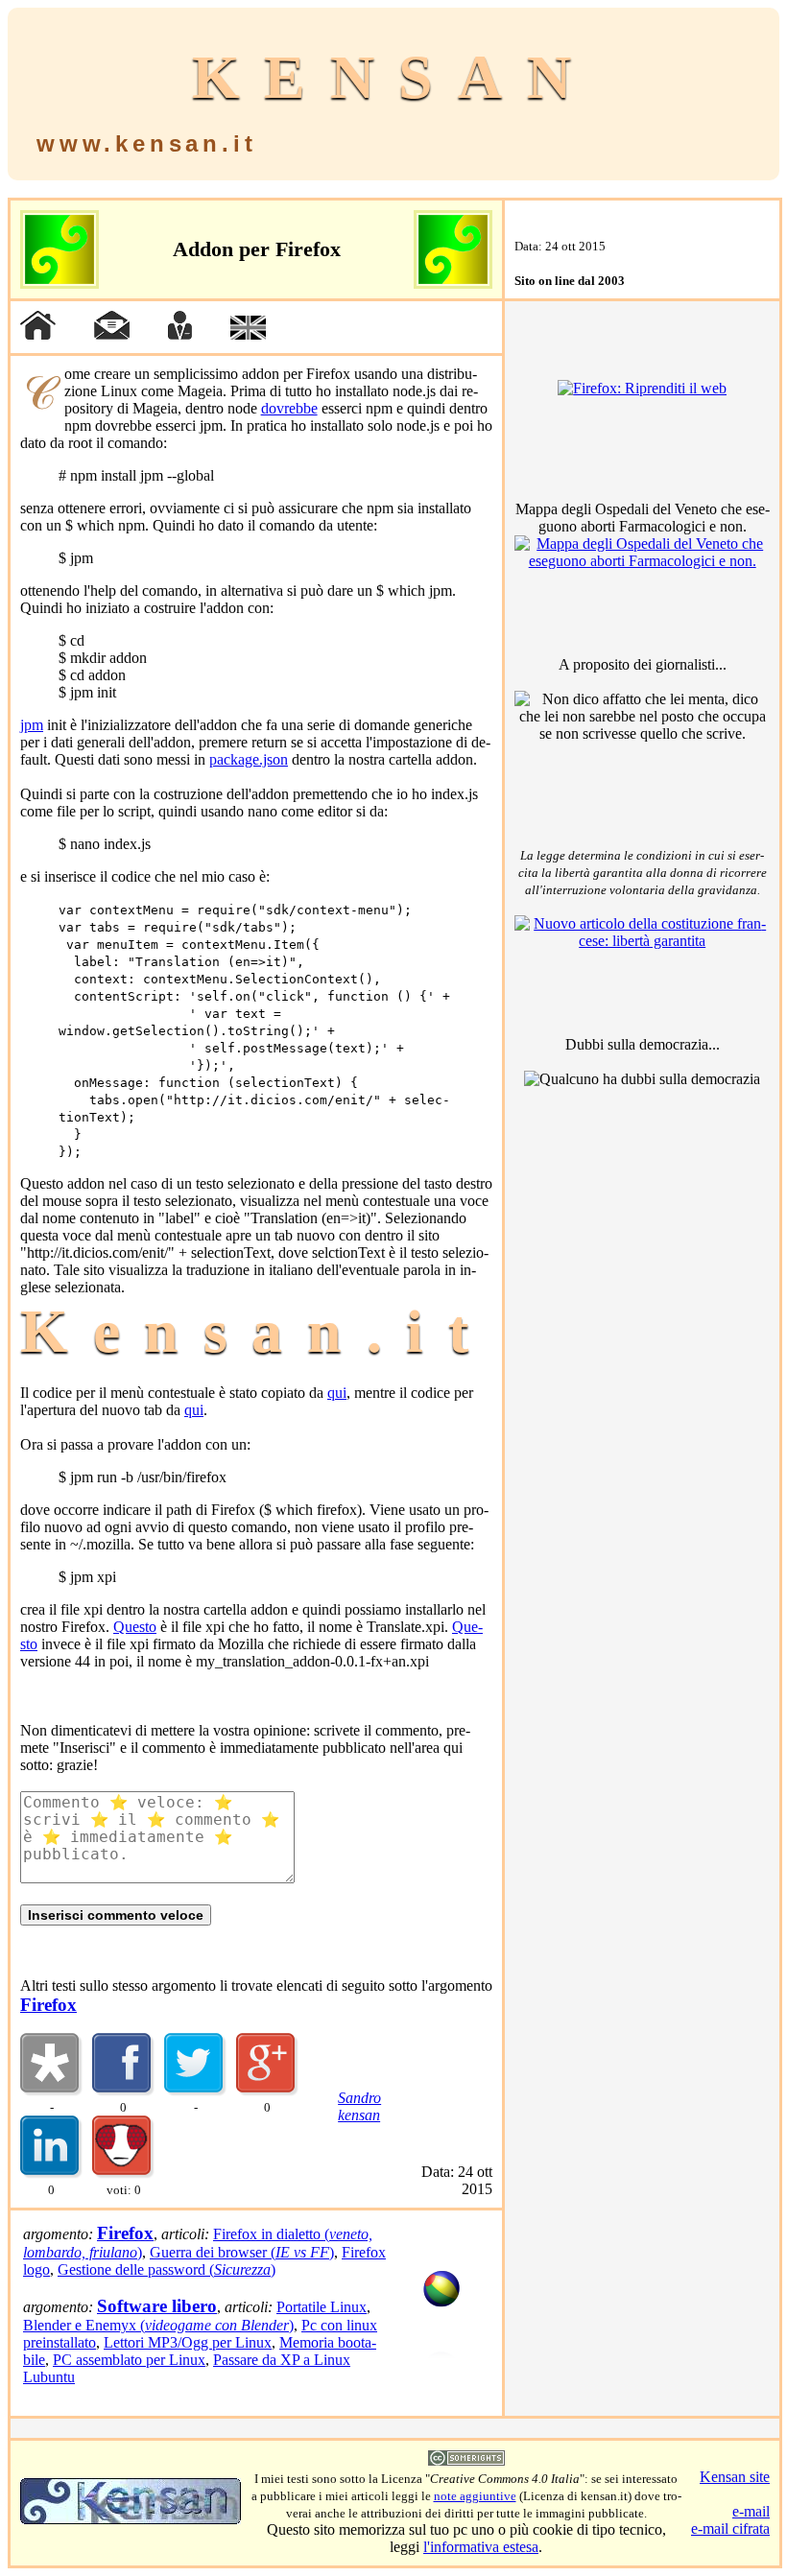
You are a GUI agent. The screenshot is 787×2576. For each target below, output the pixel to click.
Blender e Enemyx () (158, 2325)
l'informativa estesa (481, 2547)
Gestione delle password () (167, 2269)
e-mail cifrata (730, 2529)
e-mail (751, 2511)
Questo (135, 1627)
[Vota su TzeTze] (123, 2174)
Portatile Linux (322, 2307)
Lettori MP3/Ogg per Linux (188, 2342)
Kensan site (735, 2477)
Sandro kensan (359, 2106)
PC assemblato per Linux (129, 2360)
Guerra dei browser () (242, 2252)
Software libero (157, 2306)
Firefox (48, 2005)
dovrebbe (289, 408)
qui (337, 1393)
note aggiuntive (475, 2496)
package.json (249, 759)
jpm (32, 725)
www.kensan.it (146, 143)
